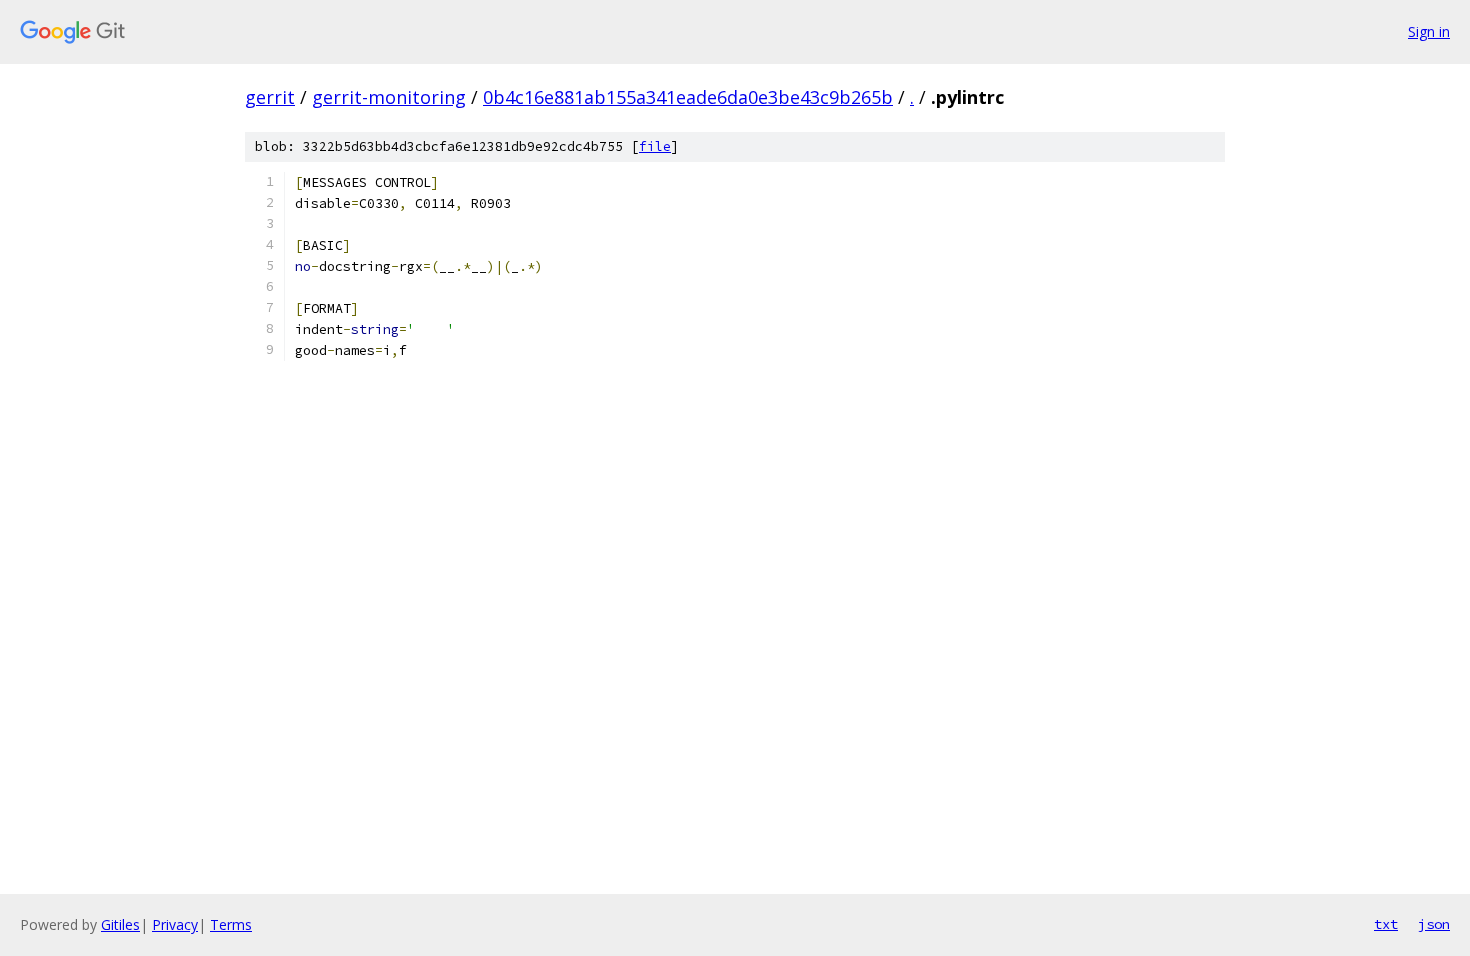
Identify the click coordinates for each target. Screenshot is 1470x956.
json (1434, 924)
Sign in (1429, 31)
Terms (231, 924)
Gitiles (120, 924)
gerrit (270, 97)
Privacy (175, 924)
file (655, 146)
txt (1386, 924)
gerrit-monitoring (389, 97)
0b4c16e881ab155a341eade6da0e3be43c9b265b (688, 97)
